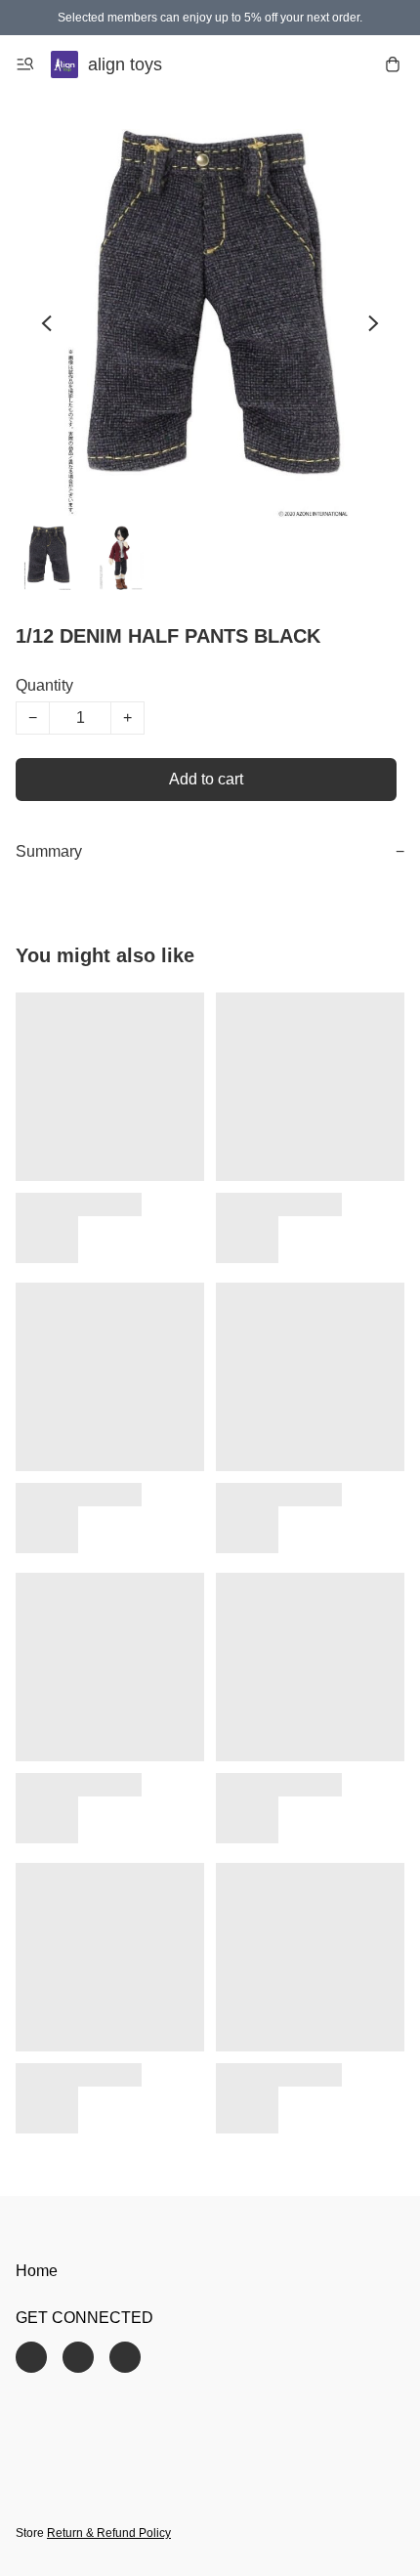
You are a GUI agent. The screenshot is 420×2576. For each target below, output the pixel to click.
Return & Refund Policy (109, 2533)
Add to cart (206, 779)
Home (37, 2271)
